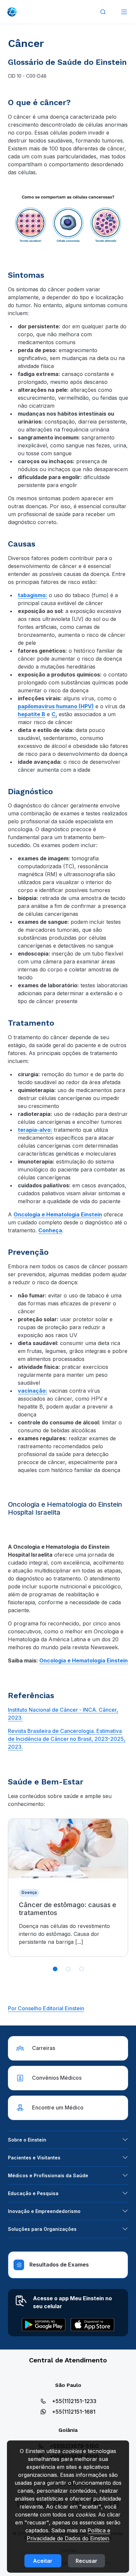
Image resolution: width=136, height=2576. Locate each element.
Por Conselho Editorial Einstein (46, 2008)
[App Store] (92, 2325)
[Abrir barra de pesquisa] (103, 12)
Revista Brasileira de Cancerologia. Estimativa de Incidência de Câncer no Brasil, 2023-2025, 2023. (67, 1739)
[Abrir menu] (124, 12)
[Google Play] (44, 2325)
